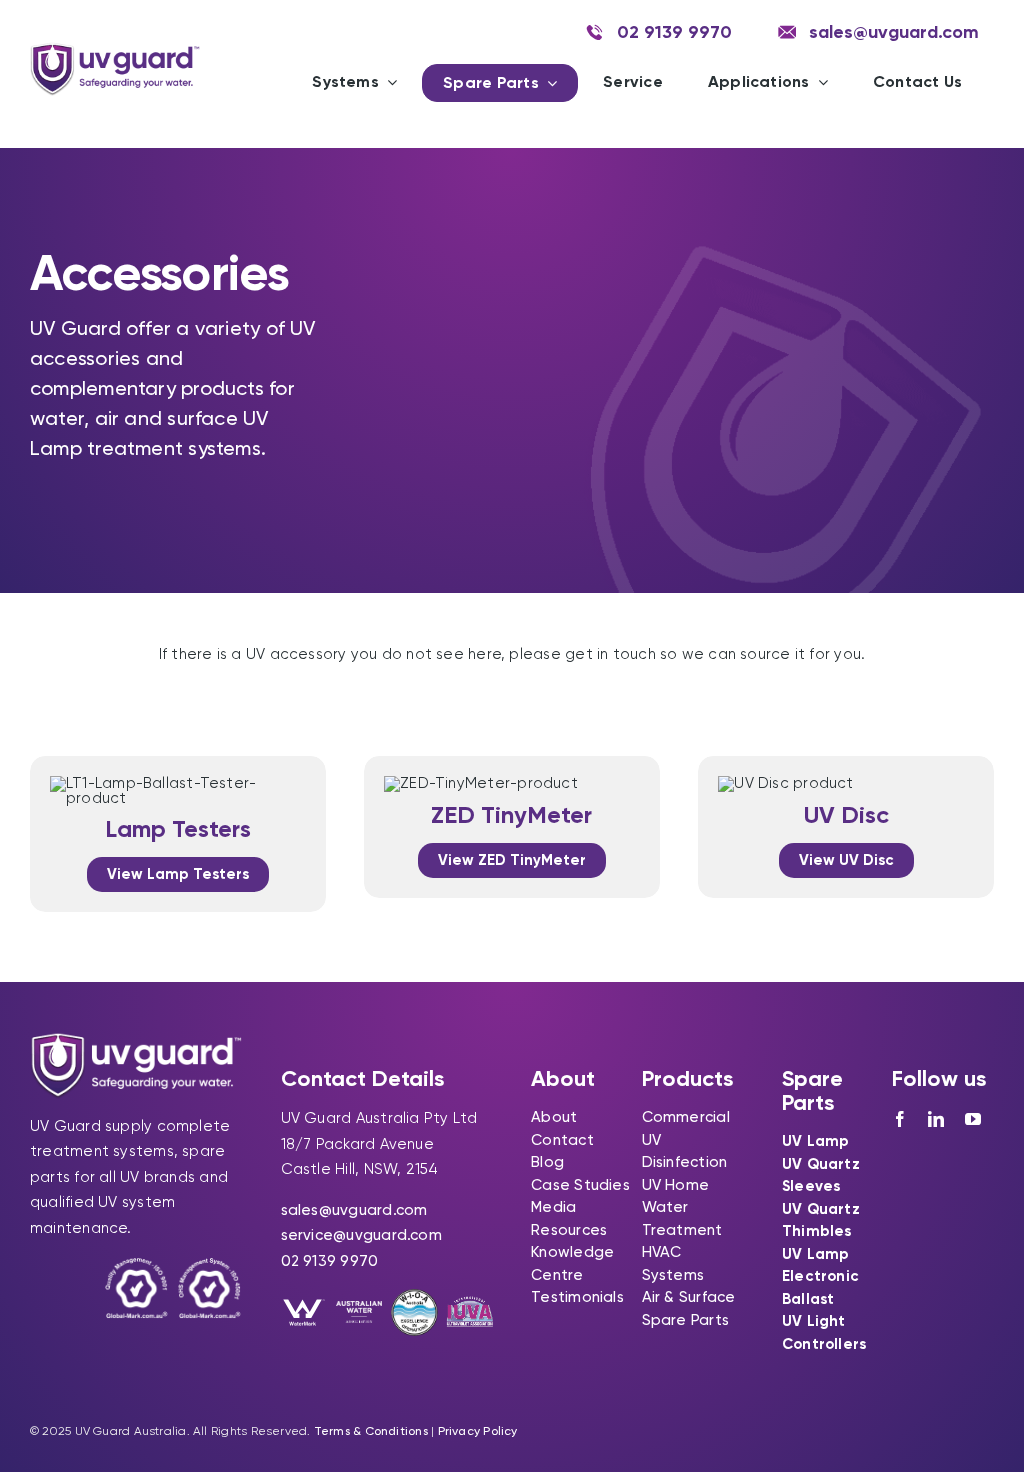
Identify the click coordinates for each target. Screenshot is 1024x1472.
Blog (547, 1162)
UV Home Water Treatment (682, 1207)
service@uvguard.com (361, 1235)
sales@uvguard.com (354, 1210)
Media (553, 1207)
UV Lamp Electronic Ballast (820, 1276)
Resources (569, 1230)
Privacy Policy (478, 1431)
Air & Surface (689, 1297)
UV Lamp (816, 1141)
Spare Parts (685, 1320)
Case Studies (580, 1185)
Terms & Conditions (371, 1431)
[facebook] (900, 1119)
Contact (562, 1140)
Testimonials (577, 1297)
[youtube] (973, 1119)
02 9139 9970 (330, 1261)
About (554, 1117)
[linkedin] (936, 1119)
